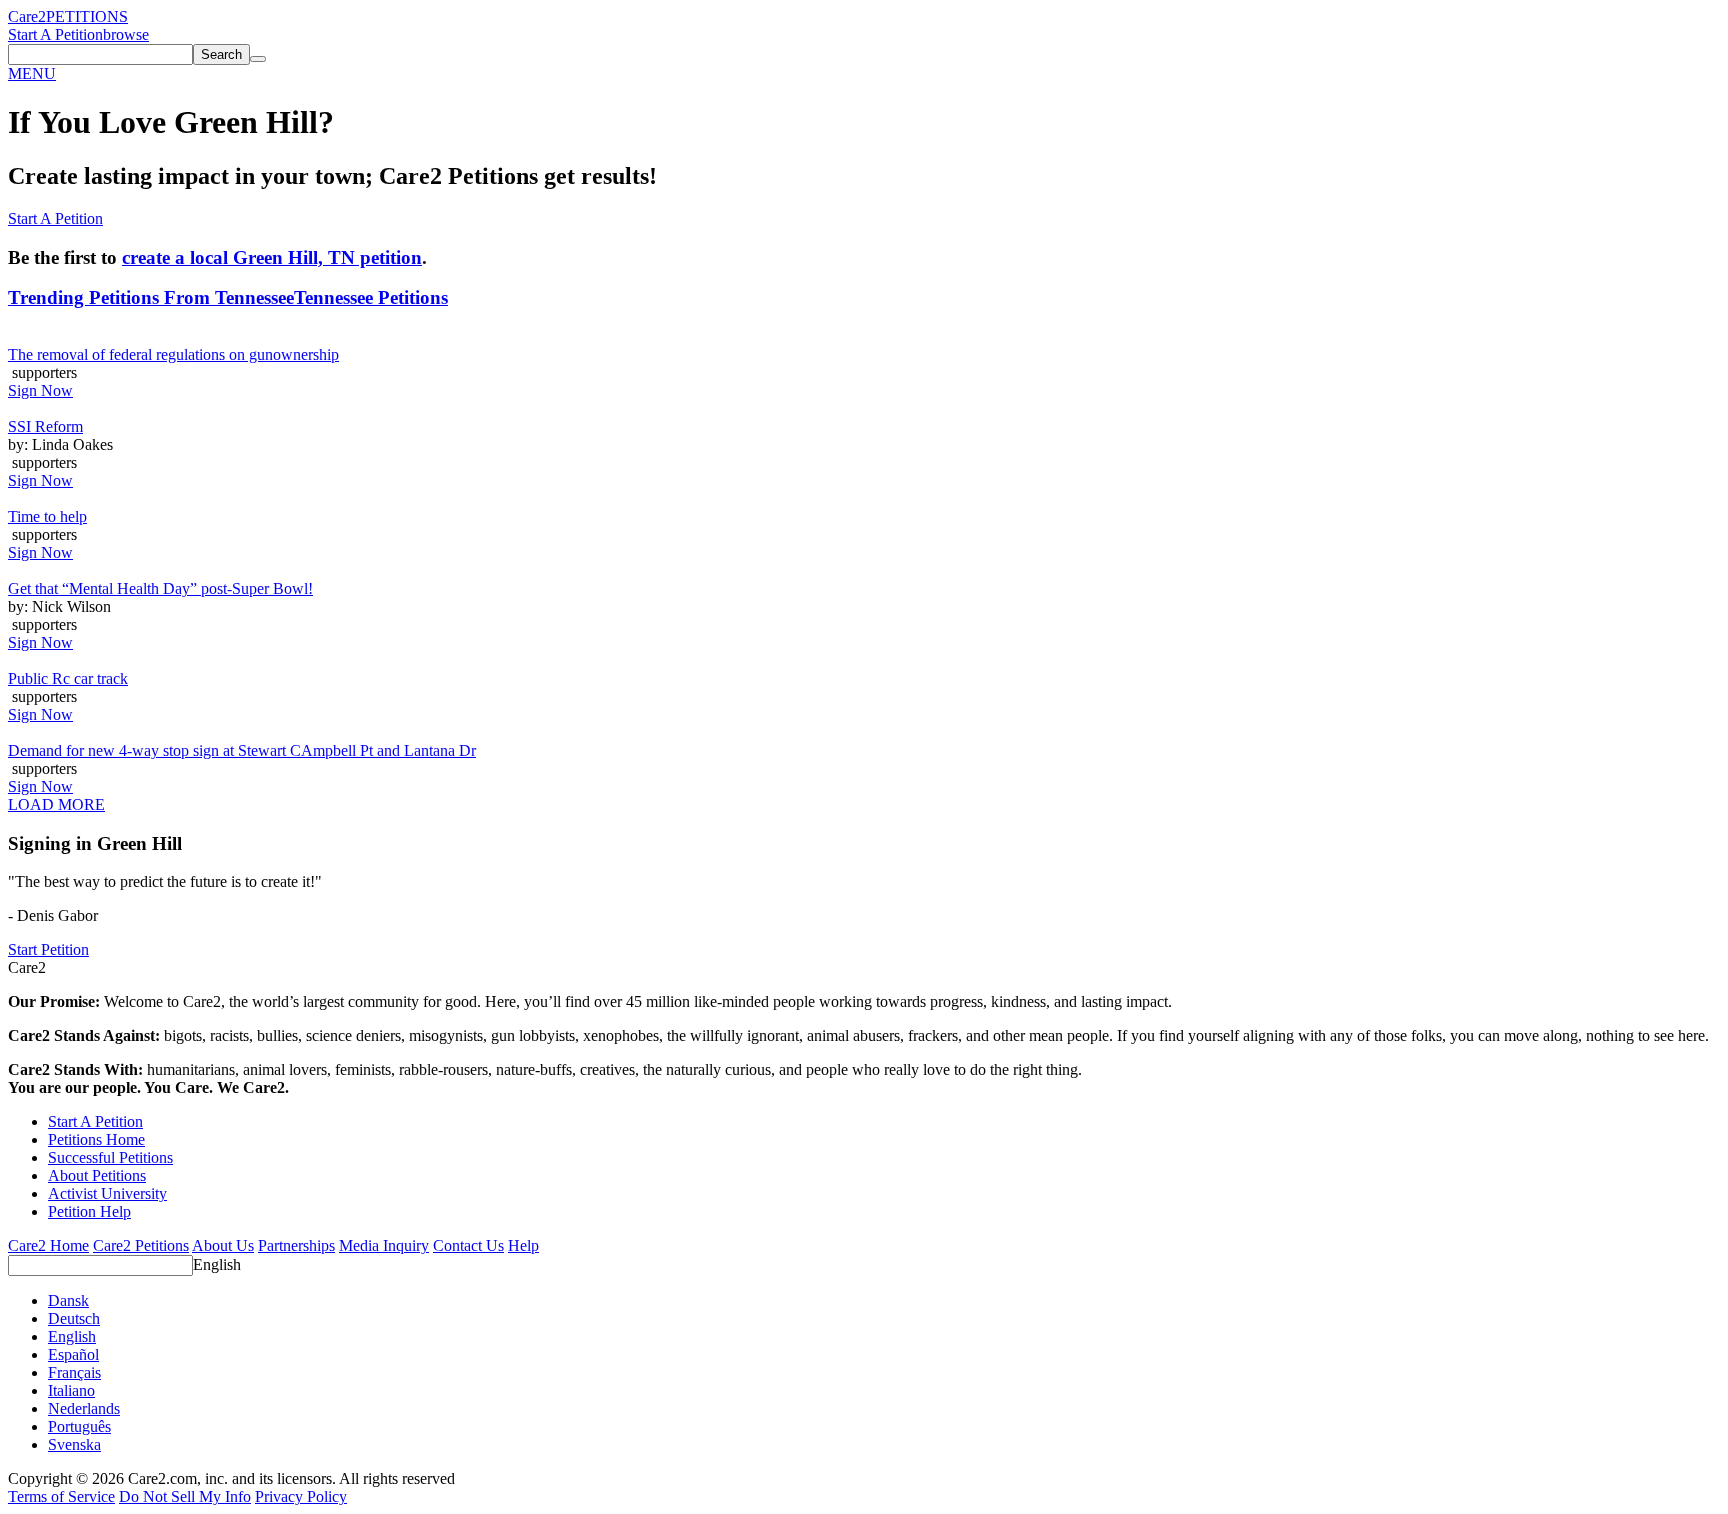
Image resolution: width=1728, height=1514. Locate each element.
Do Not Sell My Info (185, 1496)
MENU (32, 73)
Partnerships (296, 1245)
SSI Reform (45, 426)
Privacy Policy (301, 1496)
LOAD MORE (56, 804)
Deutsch (74, 1318)
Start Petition (48, 949)
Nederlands (84, 1408)
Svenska (74, 1444)
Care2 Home (48, 1245)
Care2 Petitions (141, 1245)
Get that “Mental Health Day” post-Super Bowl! (160, 588)
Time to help (47, 516)
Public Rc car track (68, 678)
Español (73, 1354)
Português (79, 1426)
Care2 (27, 16)
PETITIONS (87, 16)
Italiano (71, 1390)
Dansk (68, 1300)
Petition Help (89, 1211)
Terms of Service (61, 1496)
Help (523, 1245)
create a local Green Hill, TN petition (272, 257)
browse (126, 34)
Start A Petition (55, 34)
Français (74, 1372)
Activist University (107, 1193)
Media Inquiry (384, 1245)
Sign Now (40, 390)
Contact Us (468, 1245)
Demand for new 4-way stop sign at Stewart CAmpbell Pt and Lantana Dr (242, 750)
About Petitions (97, 1175)
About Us (223, 1245)
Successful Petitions (110, 1157)
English (217, 1264)
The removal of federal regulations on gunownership (173, 354)
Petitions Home (96, 1139)
